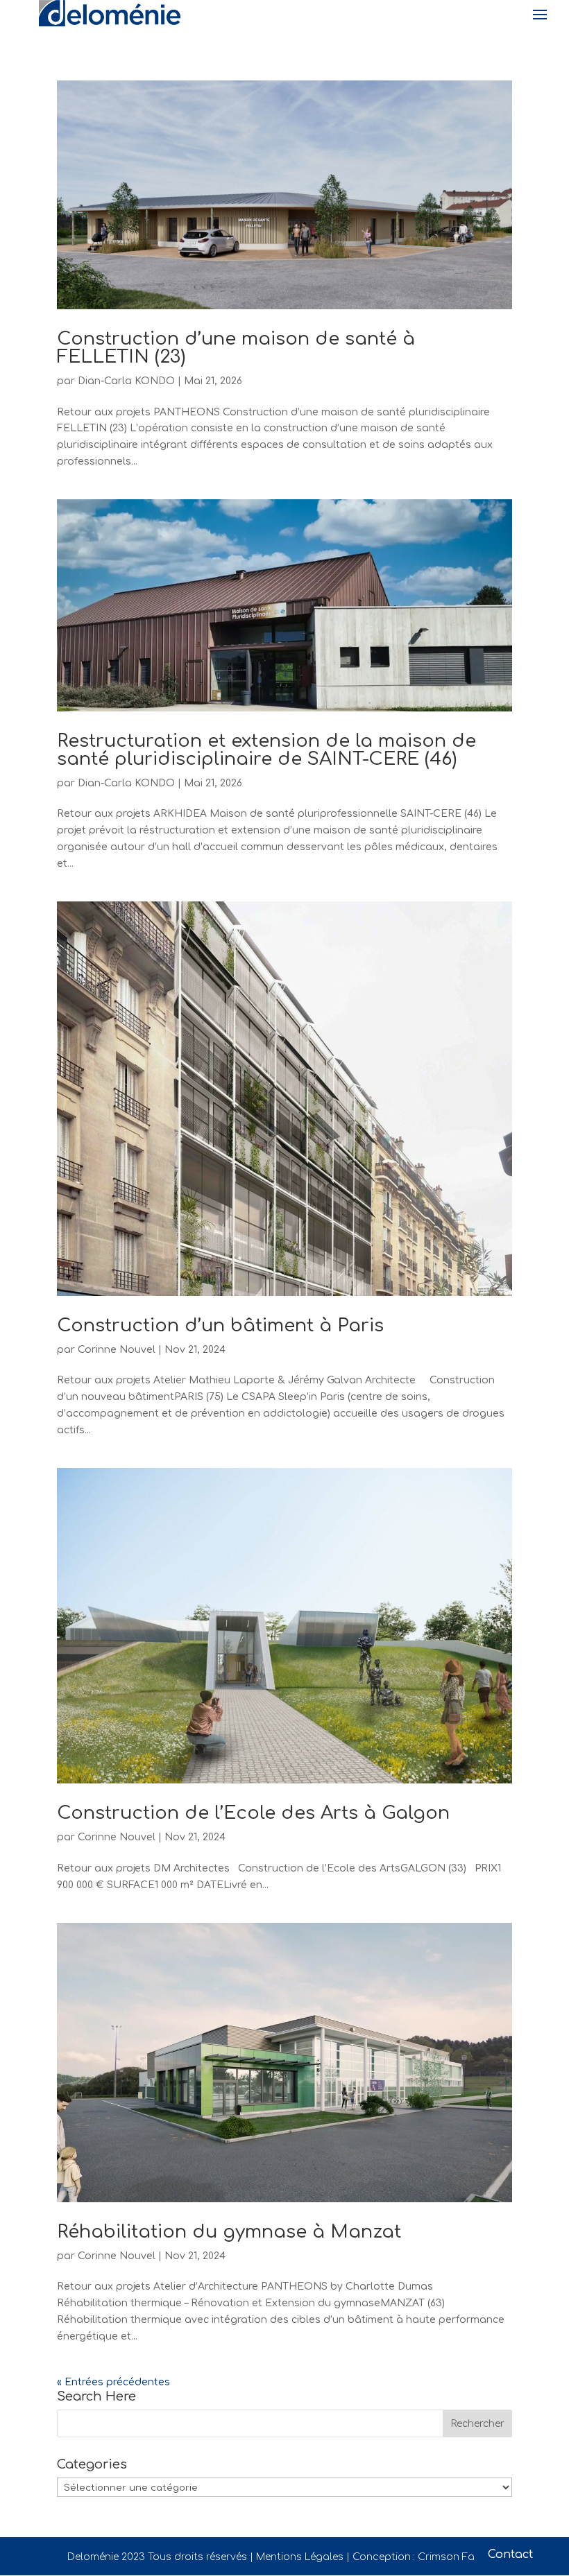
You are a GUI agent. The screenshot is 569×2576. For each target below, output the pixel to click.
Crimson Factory (460, 2557)
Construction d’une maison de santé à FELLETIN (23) (236, 348)
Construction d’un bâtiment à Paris (220, 1325)
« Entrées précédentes (113, 2382)
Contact (510, 2555)
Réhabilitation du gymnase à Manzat (229, 2232)
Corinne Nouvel (117, 1350)
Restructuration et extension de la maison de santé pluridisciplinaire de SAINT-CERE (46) (266, 750)
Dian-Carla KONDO (126, 381)
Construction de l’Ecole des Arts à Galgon (253, 1813)
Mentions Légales (300, 2557)
